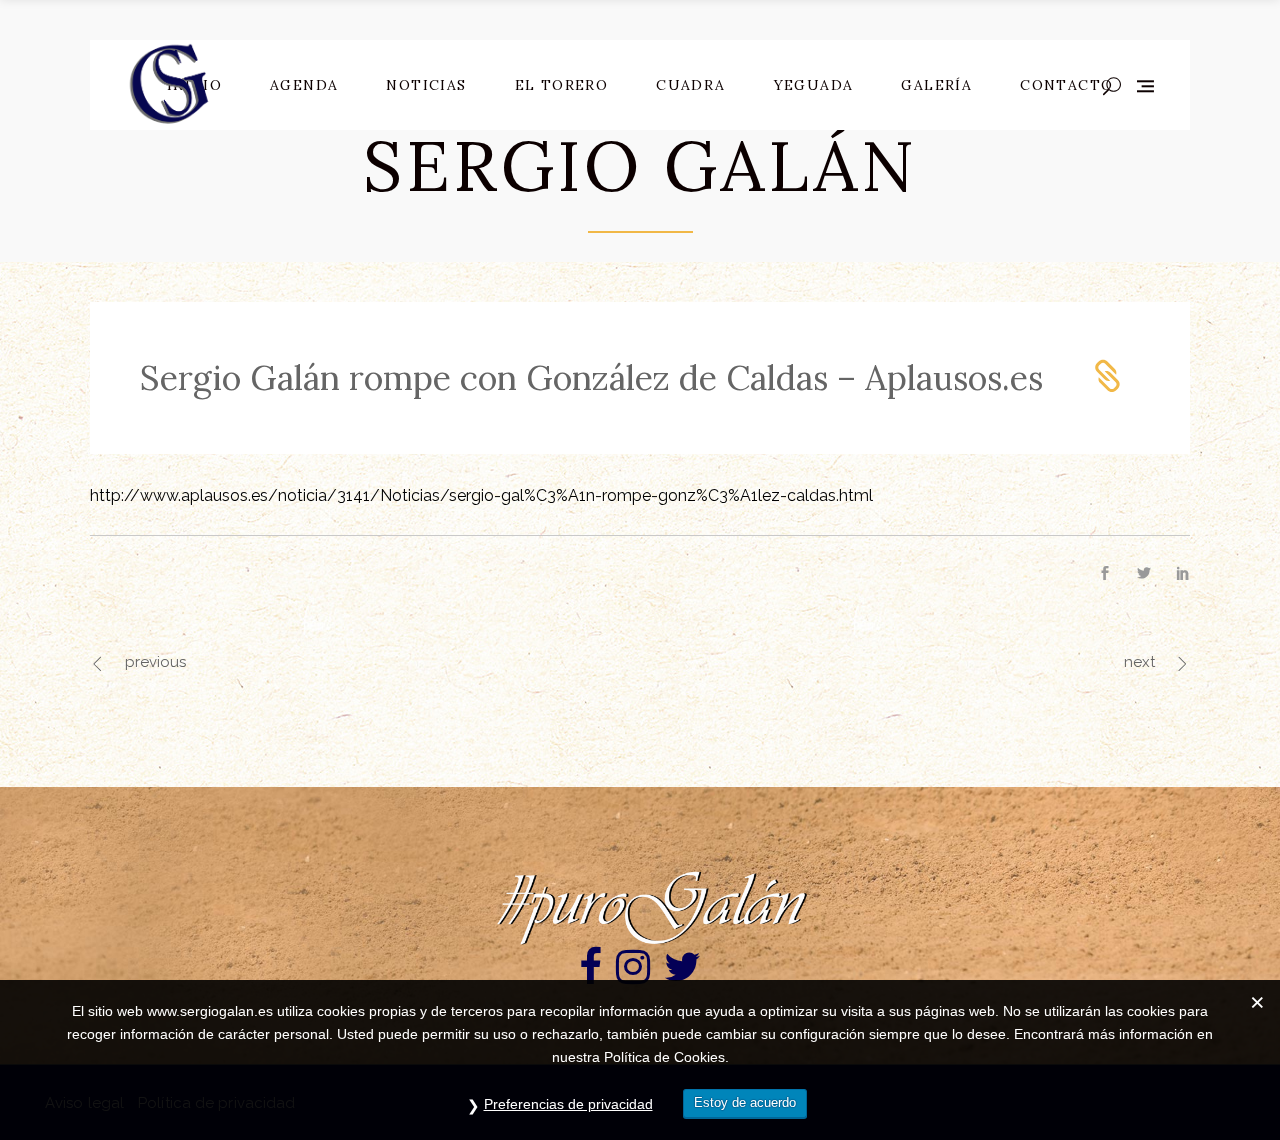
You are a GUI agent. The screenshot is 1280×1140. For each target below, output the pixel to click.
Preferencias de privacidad (568, 1104)
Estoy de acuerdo (745, 1102)
